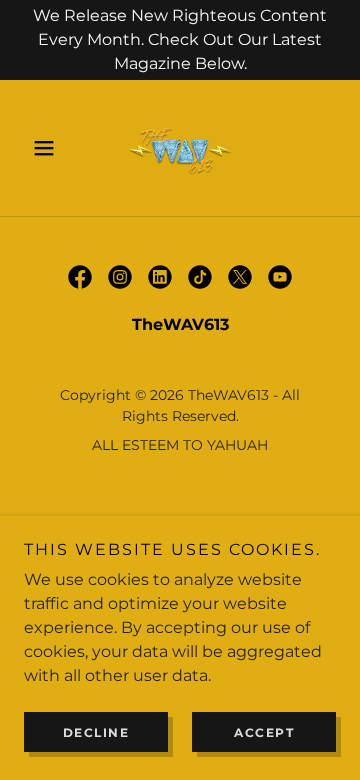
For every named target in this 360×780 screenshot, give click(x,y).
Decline (96, 732)
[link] (180, 148)
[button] (47, 148)
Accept (264, 732)
